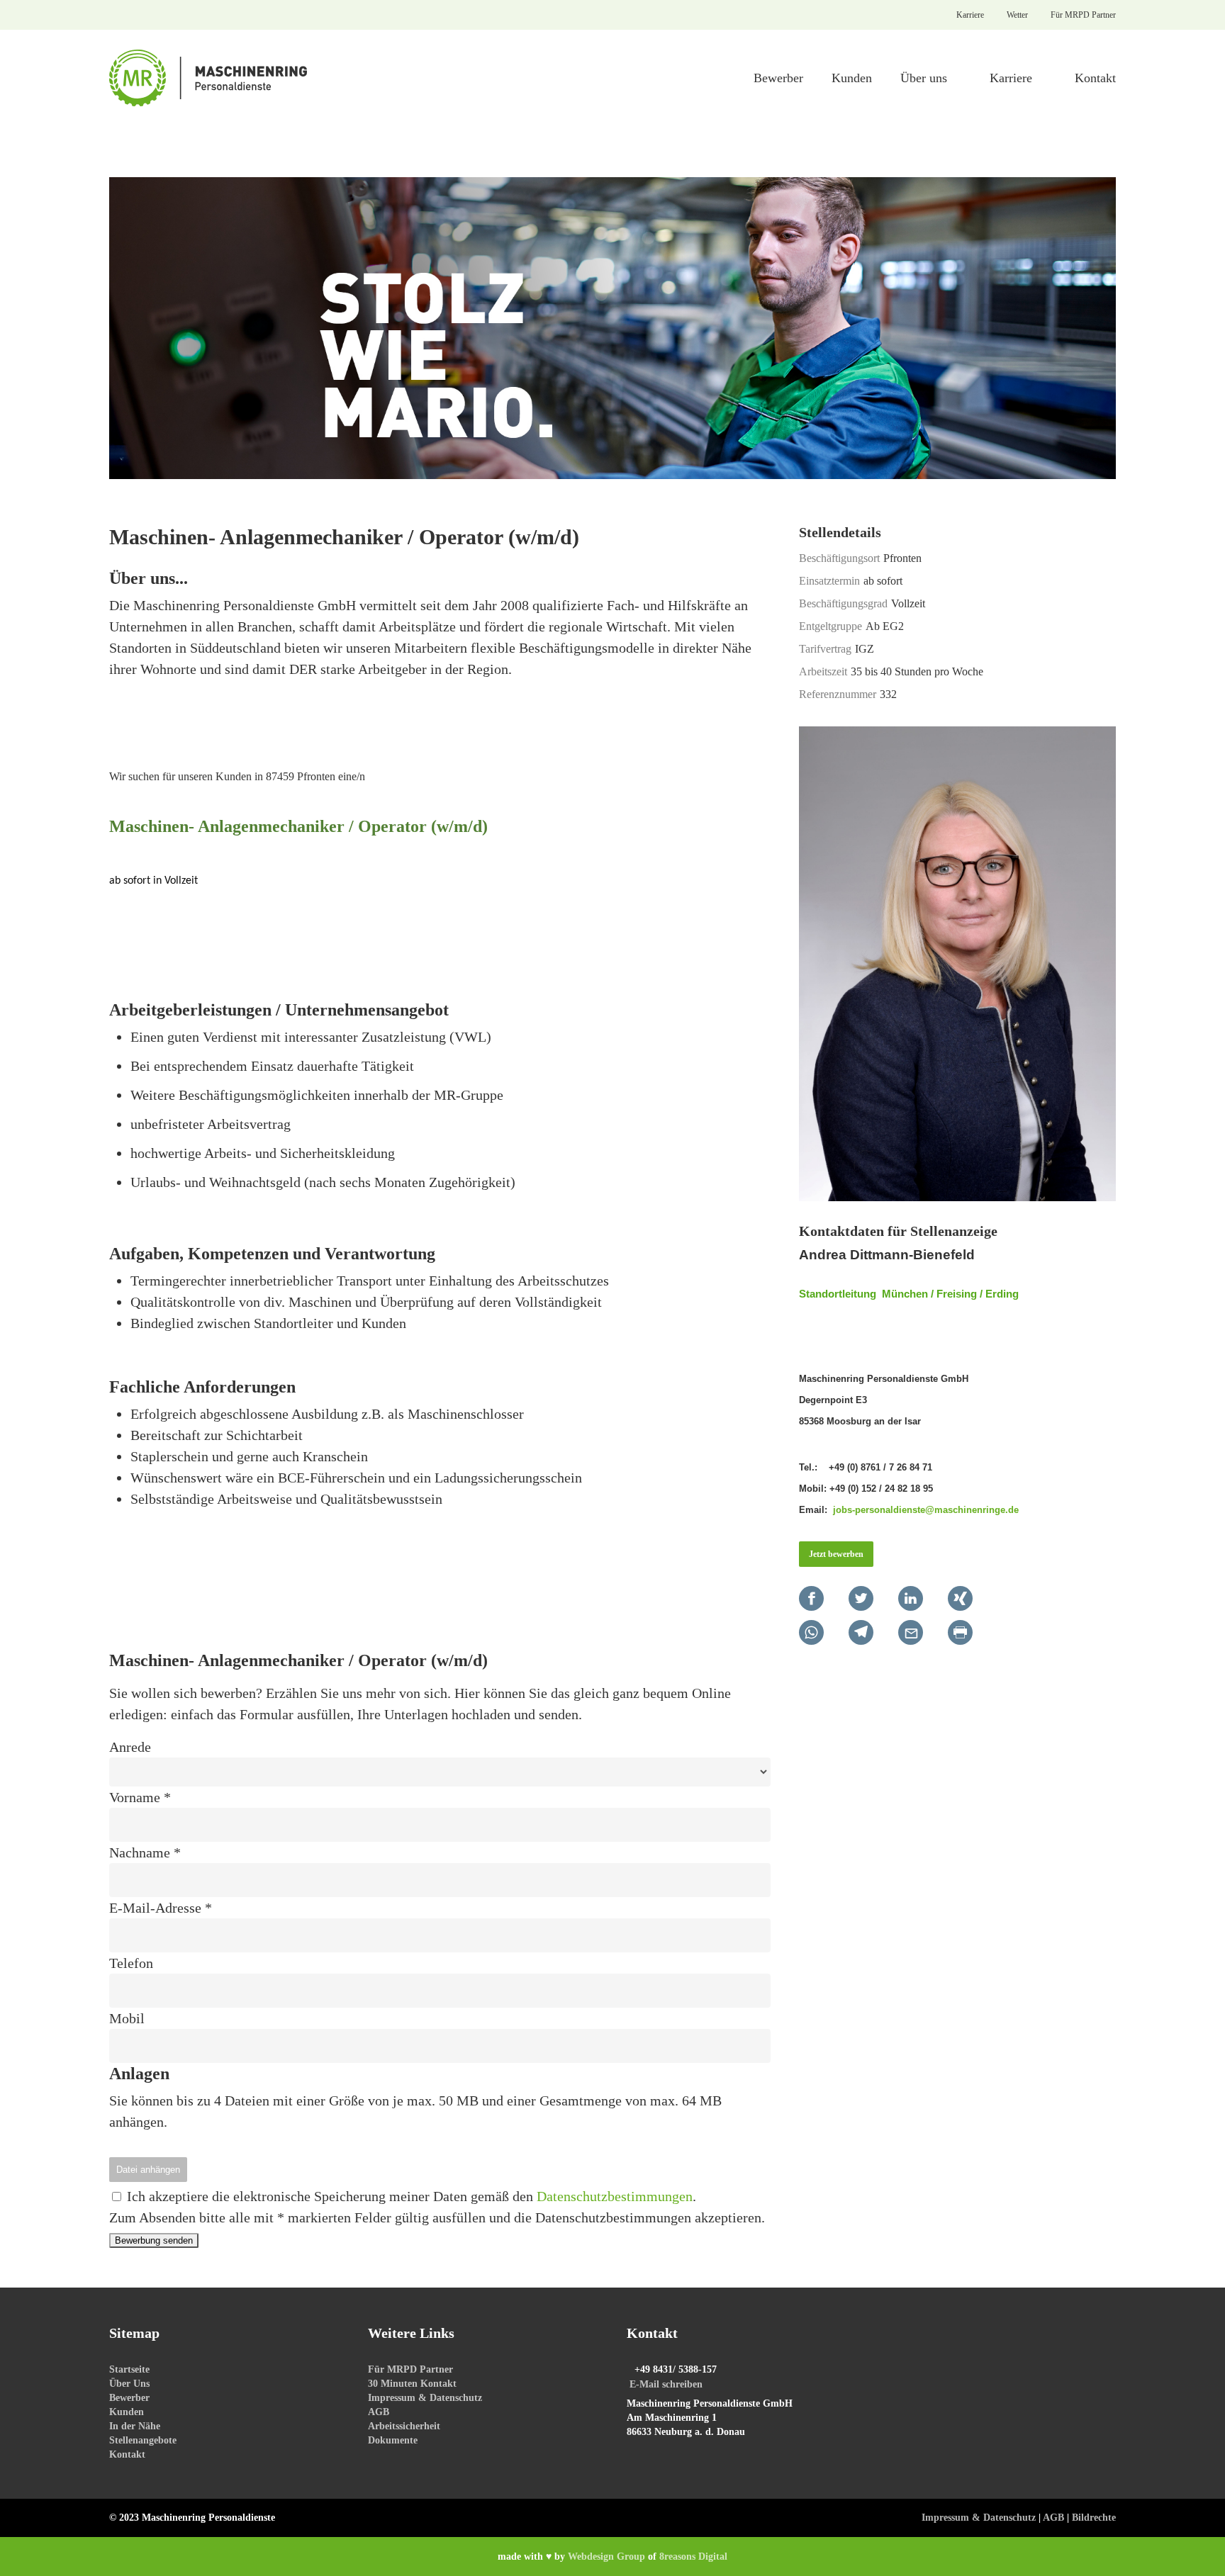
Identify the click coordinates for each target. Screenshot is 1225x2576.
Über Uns (129, 2384)
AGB (379, 2412)
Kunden (127, 2412)
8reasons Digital (693, 2557)
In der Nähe (135, 2426)
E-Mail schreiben (666, 2384)
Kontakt (127, 2454)
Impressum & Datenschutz (425, 2398)
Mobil (127, 2018)
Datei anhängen (148, 2170)
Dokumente (393, 2440)
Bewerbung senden (154, 2240)
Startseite (129, 2369)
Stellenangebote (143, 2440)
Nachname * (145, 1852)
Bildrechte (1094, 2518)
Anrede (130, 1747)
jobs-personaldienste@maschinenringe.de (926, 1510)
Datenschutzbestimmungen (615, 2196)
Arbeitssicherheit (404, 2426)
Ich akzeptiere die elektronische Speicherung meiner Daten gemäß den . (410, 2196)
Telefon (131, 1963)
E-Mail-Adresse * (161, 1908)
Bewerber (129, 2398)
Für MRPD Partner (410, 2369)
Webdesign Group (606, 2557)
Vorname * (140, 1797)
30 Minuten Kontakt (412, 2384)
